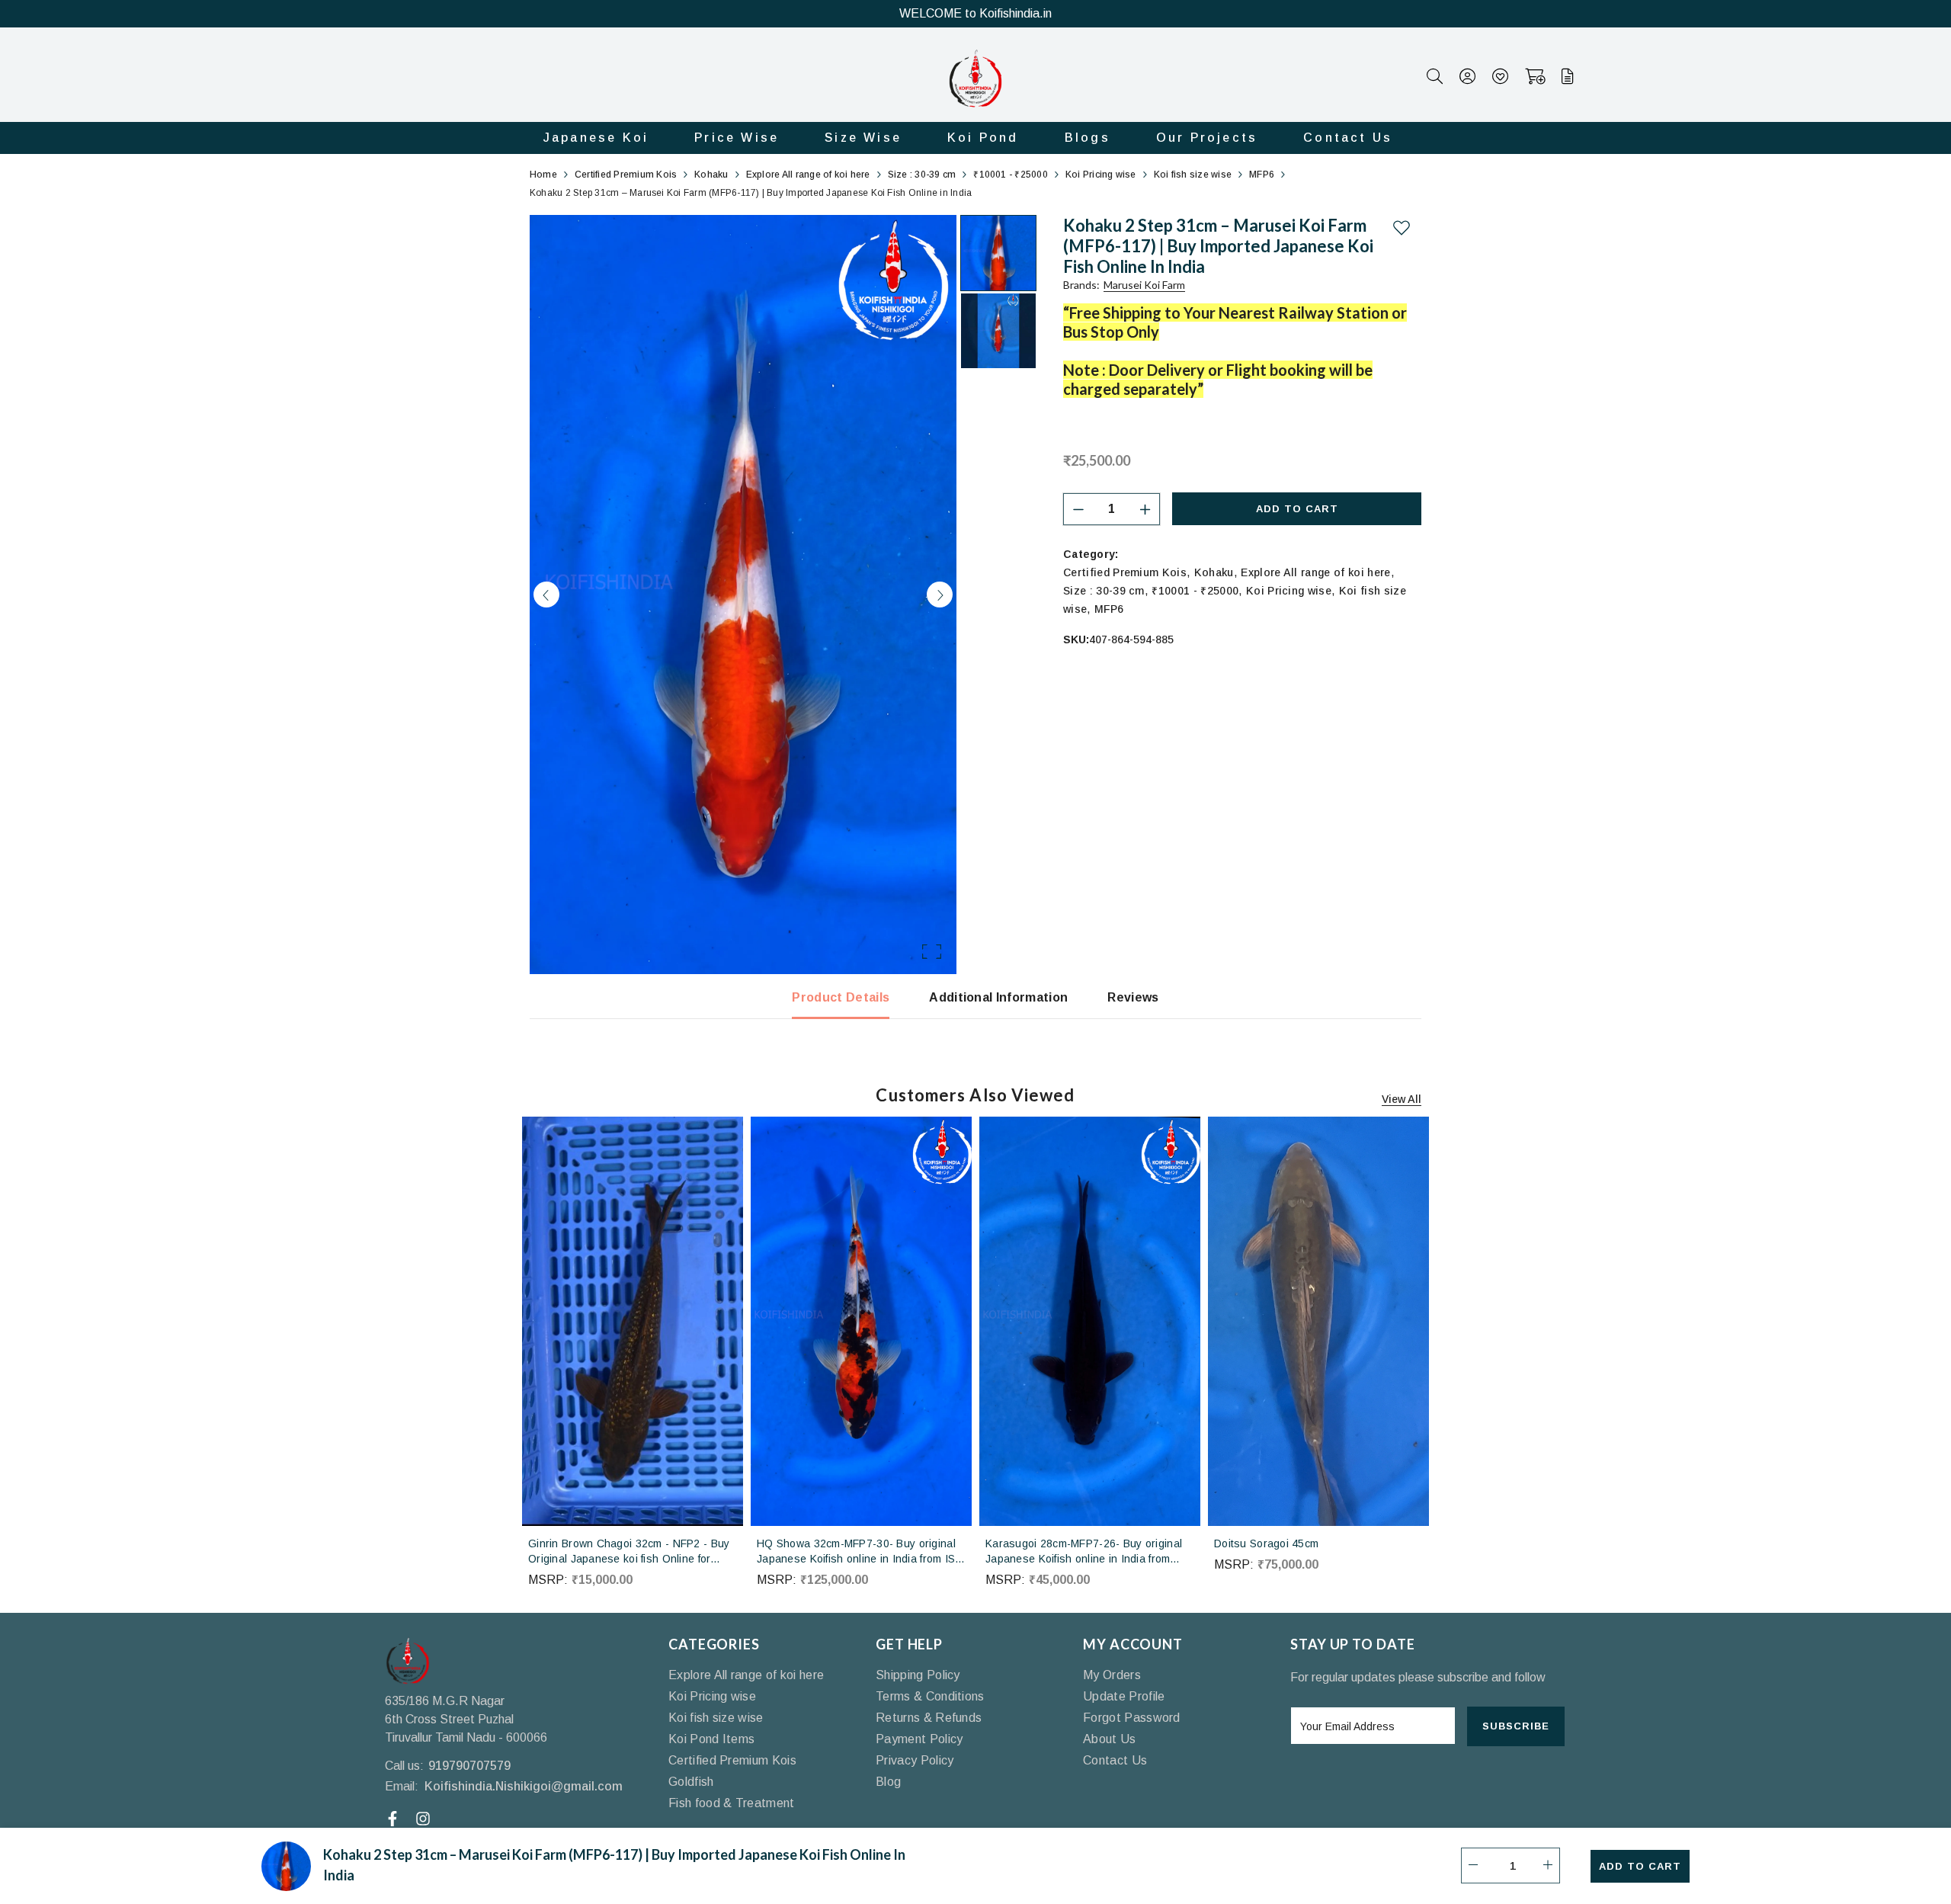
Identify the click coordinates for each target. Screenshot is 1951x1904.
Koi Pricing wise (1289, 591)
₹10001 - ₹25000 (1195, 591)
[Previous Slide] (546, 595)
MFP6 (1109, 609)
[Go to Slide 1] (998, 253)
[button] (743, 595)
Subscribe (1516, 1726)
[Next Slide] (940, 595)
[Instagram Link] (425, 1819)
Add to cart (1297, 509)
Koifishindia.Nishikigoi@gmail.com (524, 1786)
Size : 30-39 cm (1104, 591)
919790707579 (469, 1766)
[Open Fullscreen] (932, 952)
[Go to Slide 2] (998, 331)
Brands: (1124, 285)
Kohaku (1214, 572)
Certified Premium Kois (1125, 572)
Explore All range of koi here (1315, 572)
